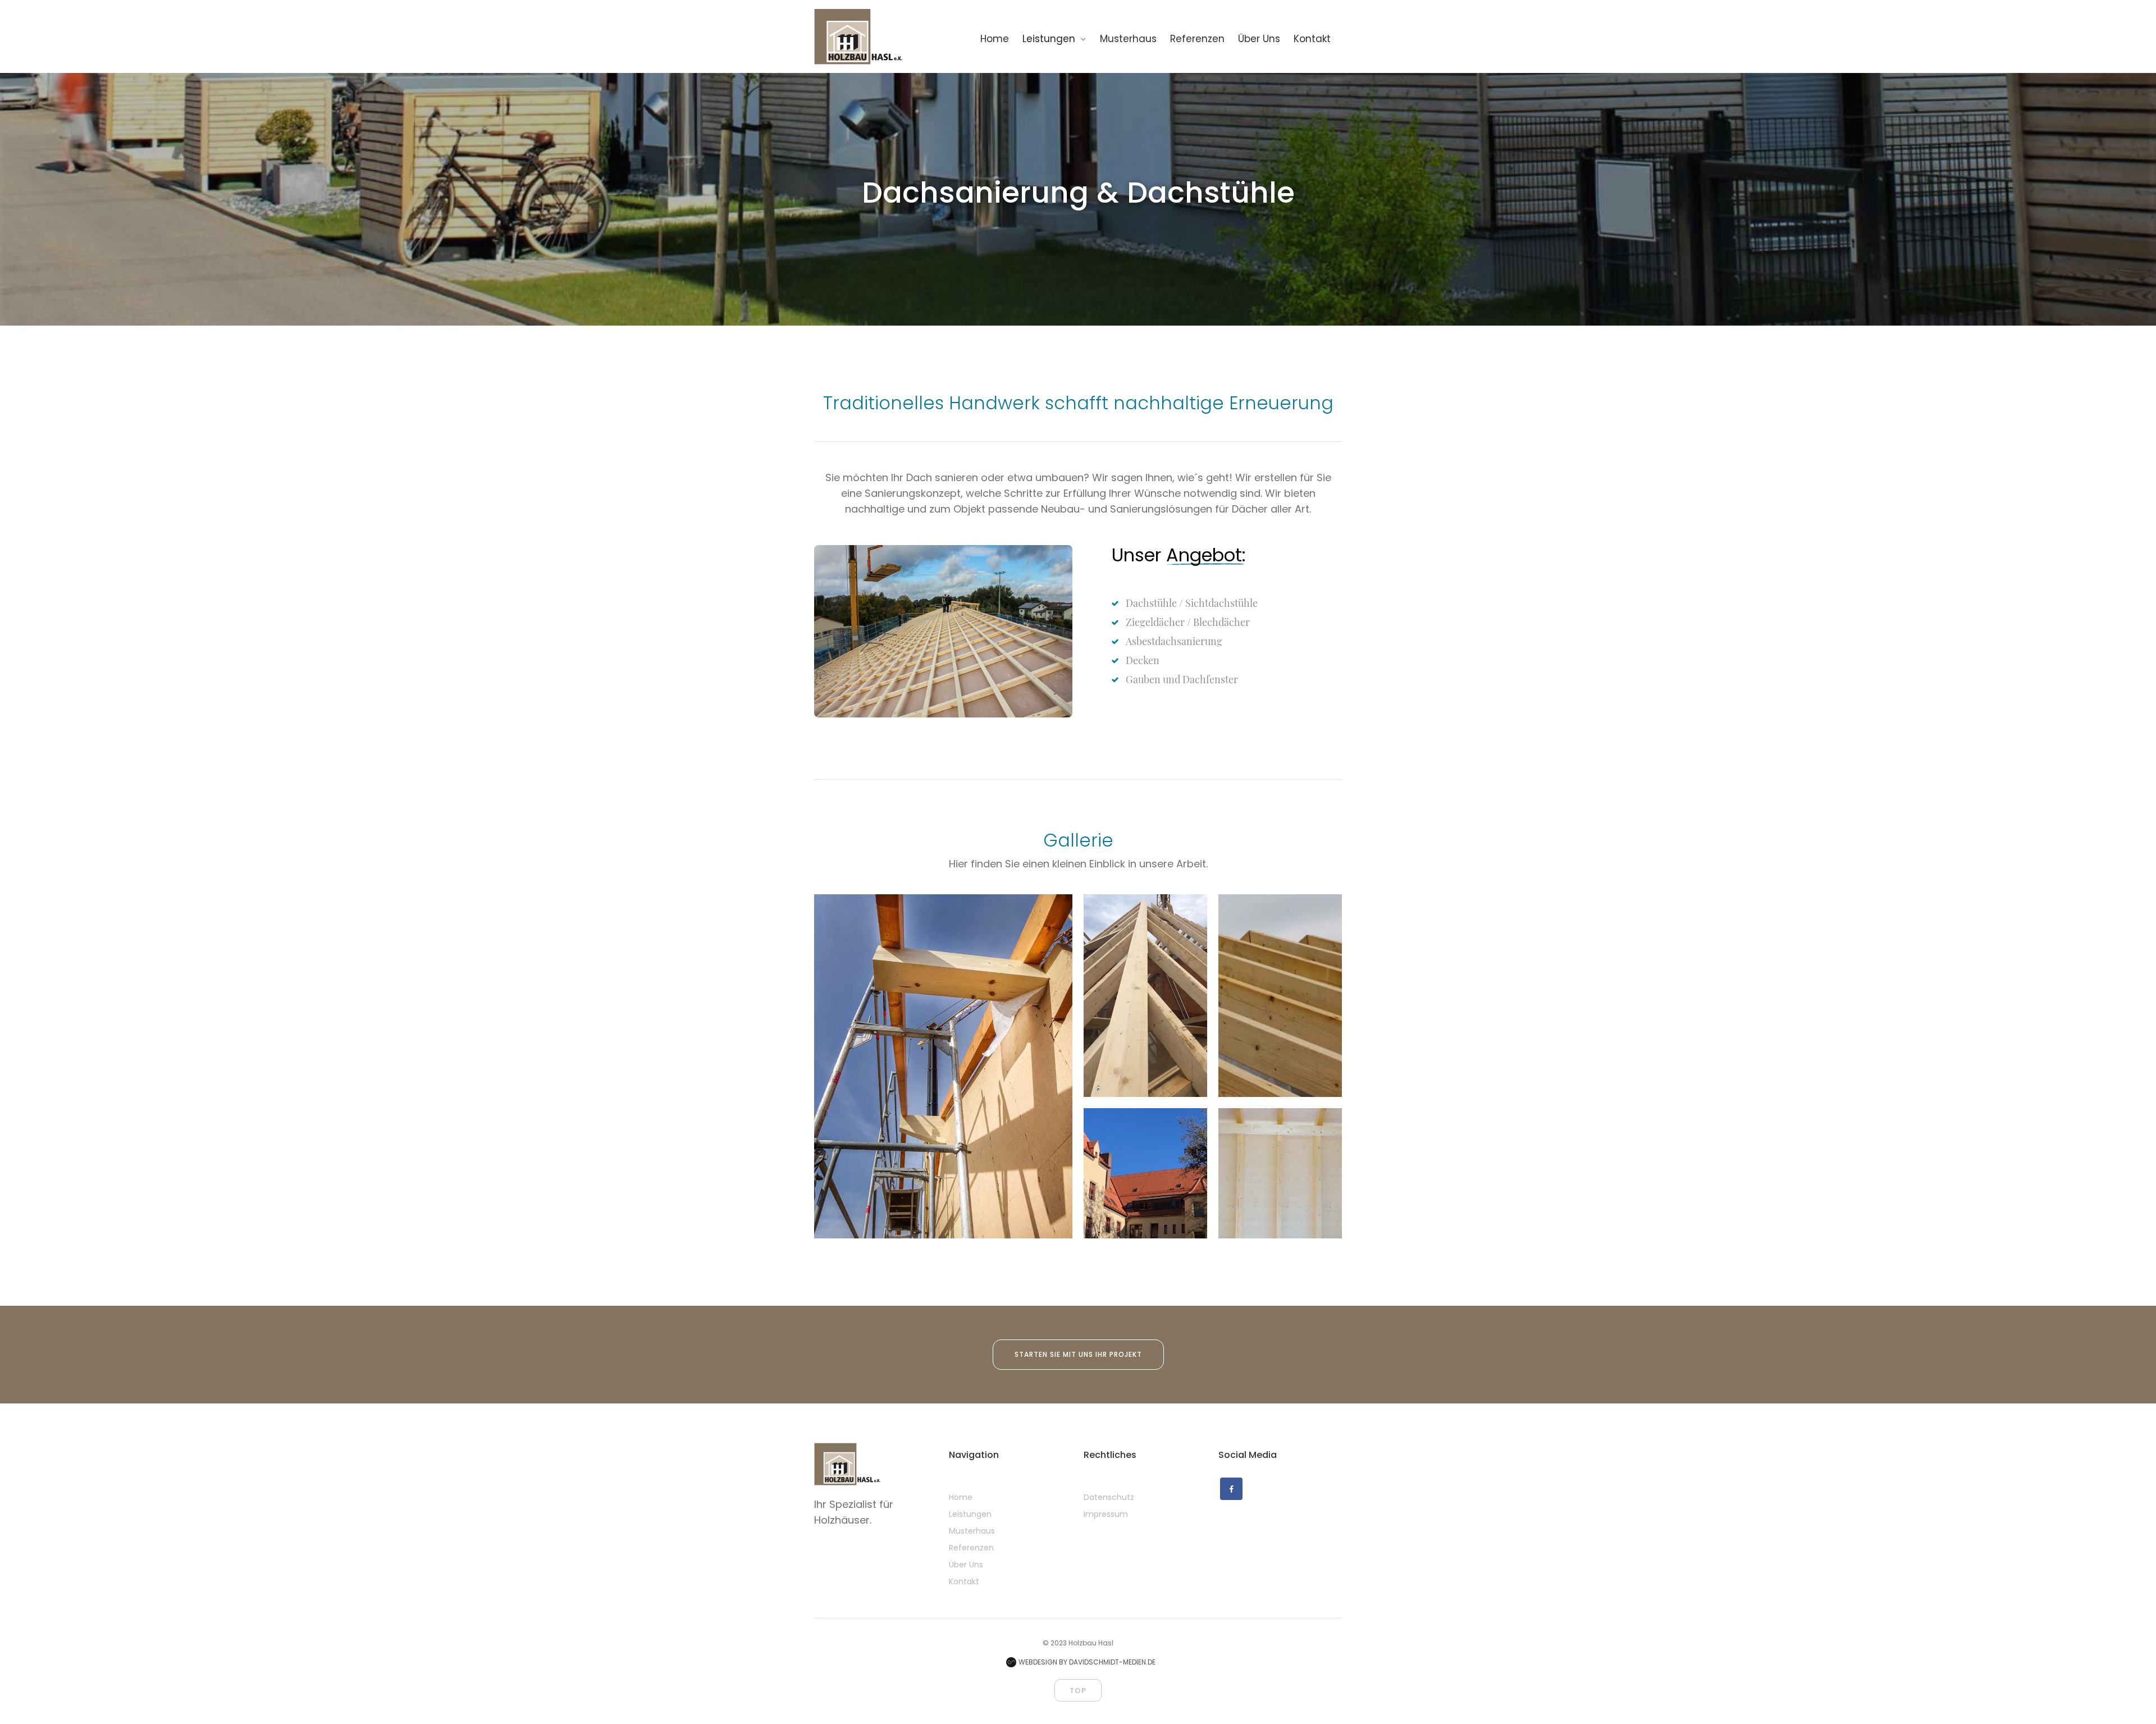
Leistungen (970, 1514)
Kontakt (964, 1581)
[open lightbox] (943, 1066)
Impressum (1106, 1514)
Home (961, 1497)
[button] (1060, 38)
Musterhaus (972, 1531)
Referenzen (971, 1548)
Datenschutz (1109, 1497)
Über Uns (966, 1565)
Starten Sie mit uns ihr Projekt (1078, 1354)
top (1078, 1691)
